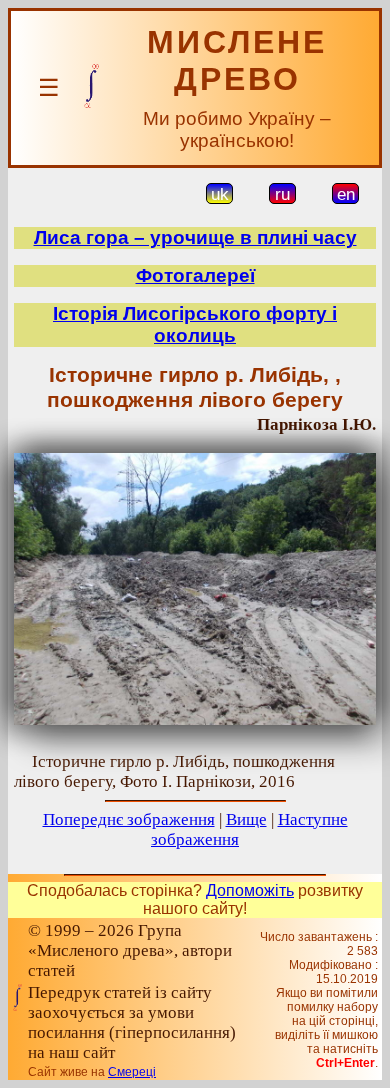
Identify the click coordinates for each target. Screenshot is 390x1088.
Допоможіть (250, 890)
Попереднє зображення (129, 819)
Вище (246, 819)
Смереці (132, 1072)
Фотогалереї (195, 275)
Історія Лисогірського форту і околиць (195, 324)
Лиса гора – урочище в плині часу (195, 237)
